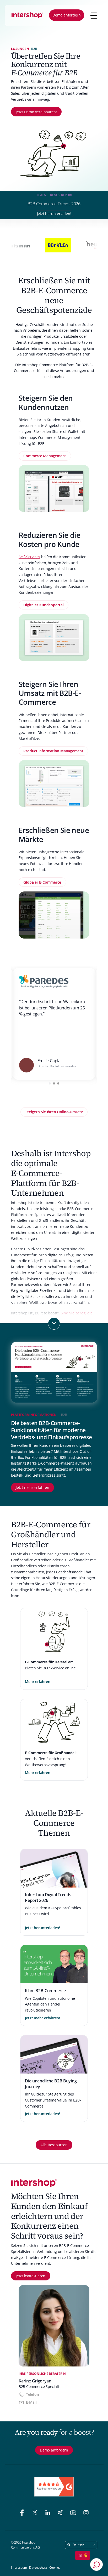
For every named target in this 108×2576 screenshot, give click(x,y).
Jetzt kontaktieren (31, 2276)
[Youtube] (74, 2513)
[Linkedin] (49, 2513)
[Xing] (61, 2513)
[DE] (27, 15)
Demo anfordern (67, 15)
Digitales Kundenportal (43, 605)
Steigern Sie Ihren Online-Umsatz (54, 1112)
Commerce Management (45, 456)
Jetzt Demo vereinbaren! (36, 112)
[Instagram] (86, 2513)
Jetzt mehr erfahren (33, 1487)
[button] (50, 1083)
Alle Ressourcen (54, 2145)
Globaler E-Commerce (42, 882)
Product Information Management (53, 751)
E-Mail (31, 2402)
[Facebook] (23, 2513)
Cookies (55, 2567)
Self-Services (29, 557)
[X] (36, 2513)
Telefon (32, 2394)
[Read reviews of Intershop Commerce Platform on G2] (54, 2487)
